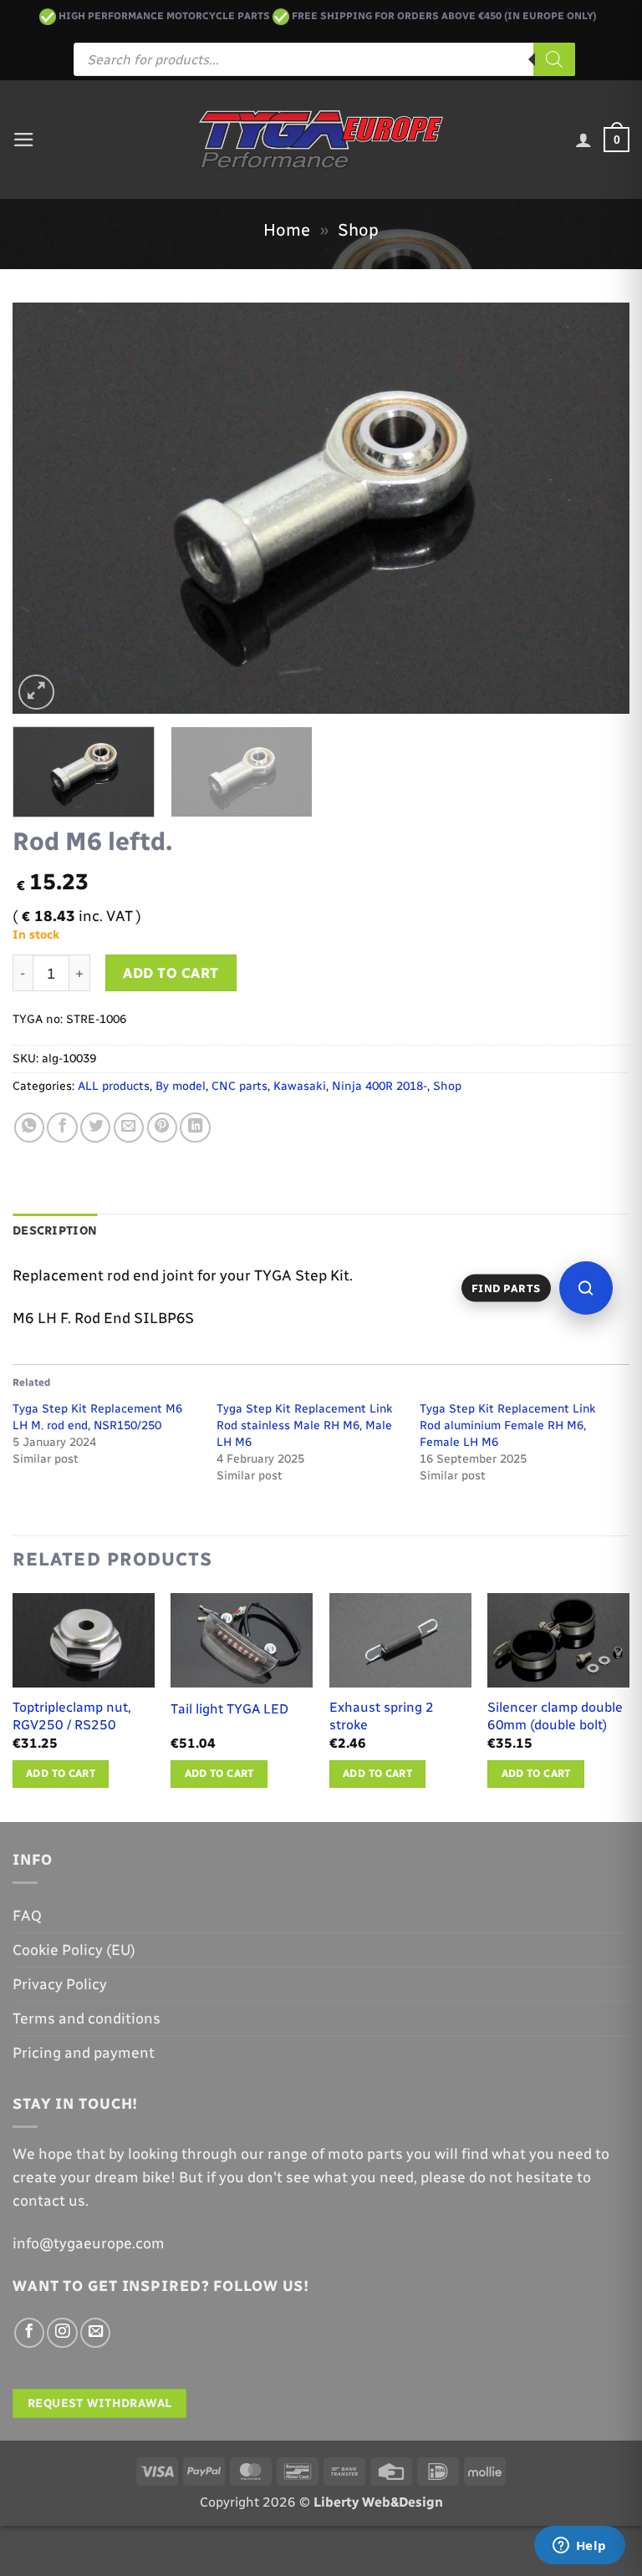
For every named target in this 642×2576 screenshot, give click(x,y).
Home (287, 230)
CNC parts (239, 1086)
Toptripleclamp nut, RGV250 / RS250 (72, 1716)
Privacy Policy (60, 1984)
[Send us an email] (95, 2333)
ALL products (114, 1086)
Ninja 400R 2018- (380, 1086)
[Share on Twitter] (95, 1128)
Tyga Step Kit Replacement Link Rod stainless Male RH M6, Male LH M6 (304, 1425)
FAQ (27, 1915)
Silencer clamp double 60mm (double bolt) (555, 1716)
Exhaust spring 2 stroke (382, 1716)
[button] (24, 140)
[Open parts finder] (586, 1288)
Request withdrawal (100, 2403)
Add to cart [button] (61, 1773)
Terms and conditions (87, 2018)
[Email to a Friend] (129, 1128)
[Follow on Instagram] (62, 2333)
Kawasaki (300, 1086)
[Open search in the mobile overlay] (324, 59)
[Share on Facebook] (62, 1128)
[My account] (583, 140)
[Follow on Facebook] (29, 2333)
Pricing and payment (84, 2052)
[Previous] (46, 508)
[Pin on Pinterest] (162, 1128)
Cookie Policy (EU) (74, 1950)
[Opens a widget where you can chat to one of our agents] (579, 2547)
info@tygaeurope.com (89, 2243)
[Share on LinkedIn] (195, 1128)
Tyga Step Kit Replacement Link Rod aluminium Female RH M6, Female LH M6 (507, 1425)
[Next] (596, 508)
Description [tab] (55, 1231)
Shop (358, 230)
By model (181, 1086)
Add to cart (171, 973)
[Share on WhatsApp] (29, 1128)
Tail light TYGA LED (229, 1709)
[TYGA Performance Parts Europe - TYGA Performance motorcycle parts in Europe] (321, 140)
